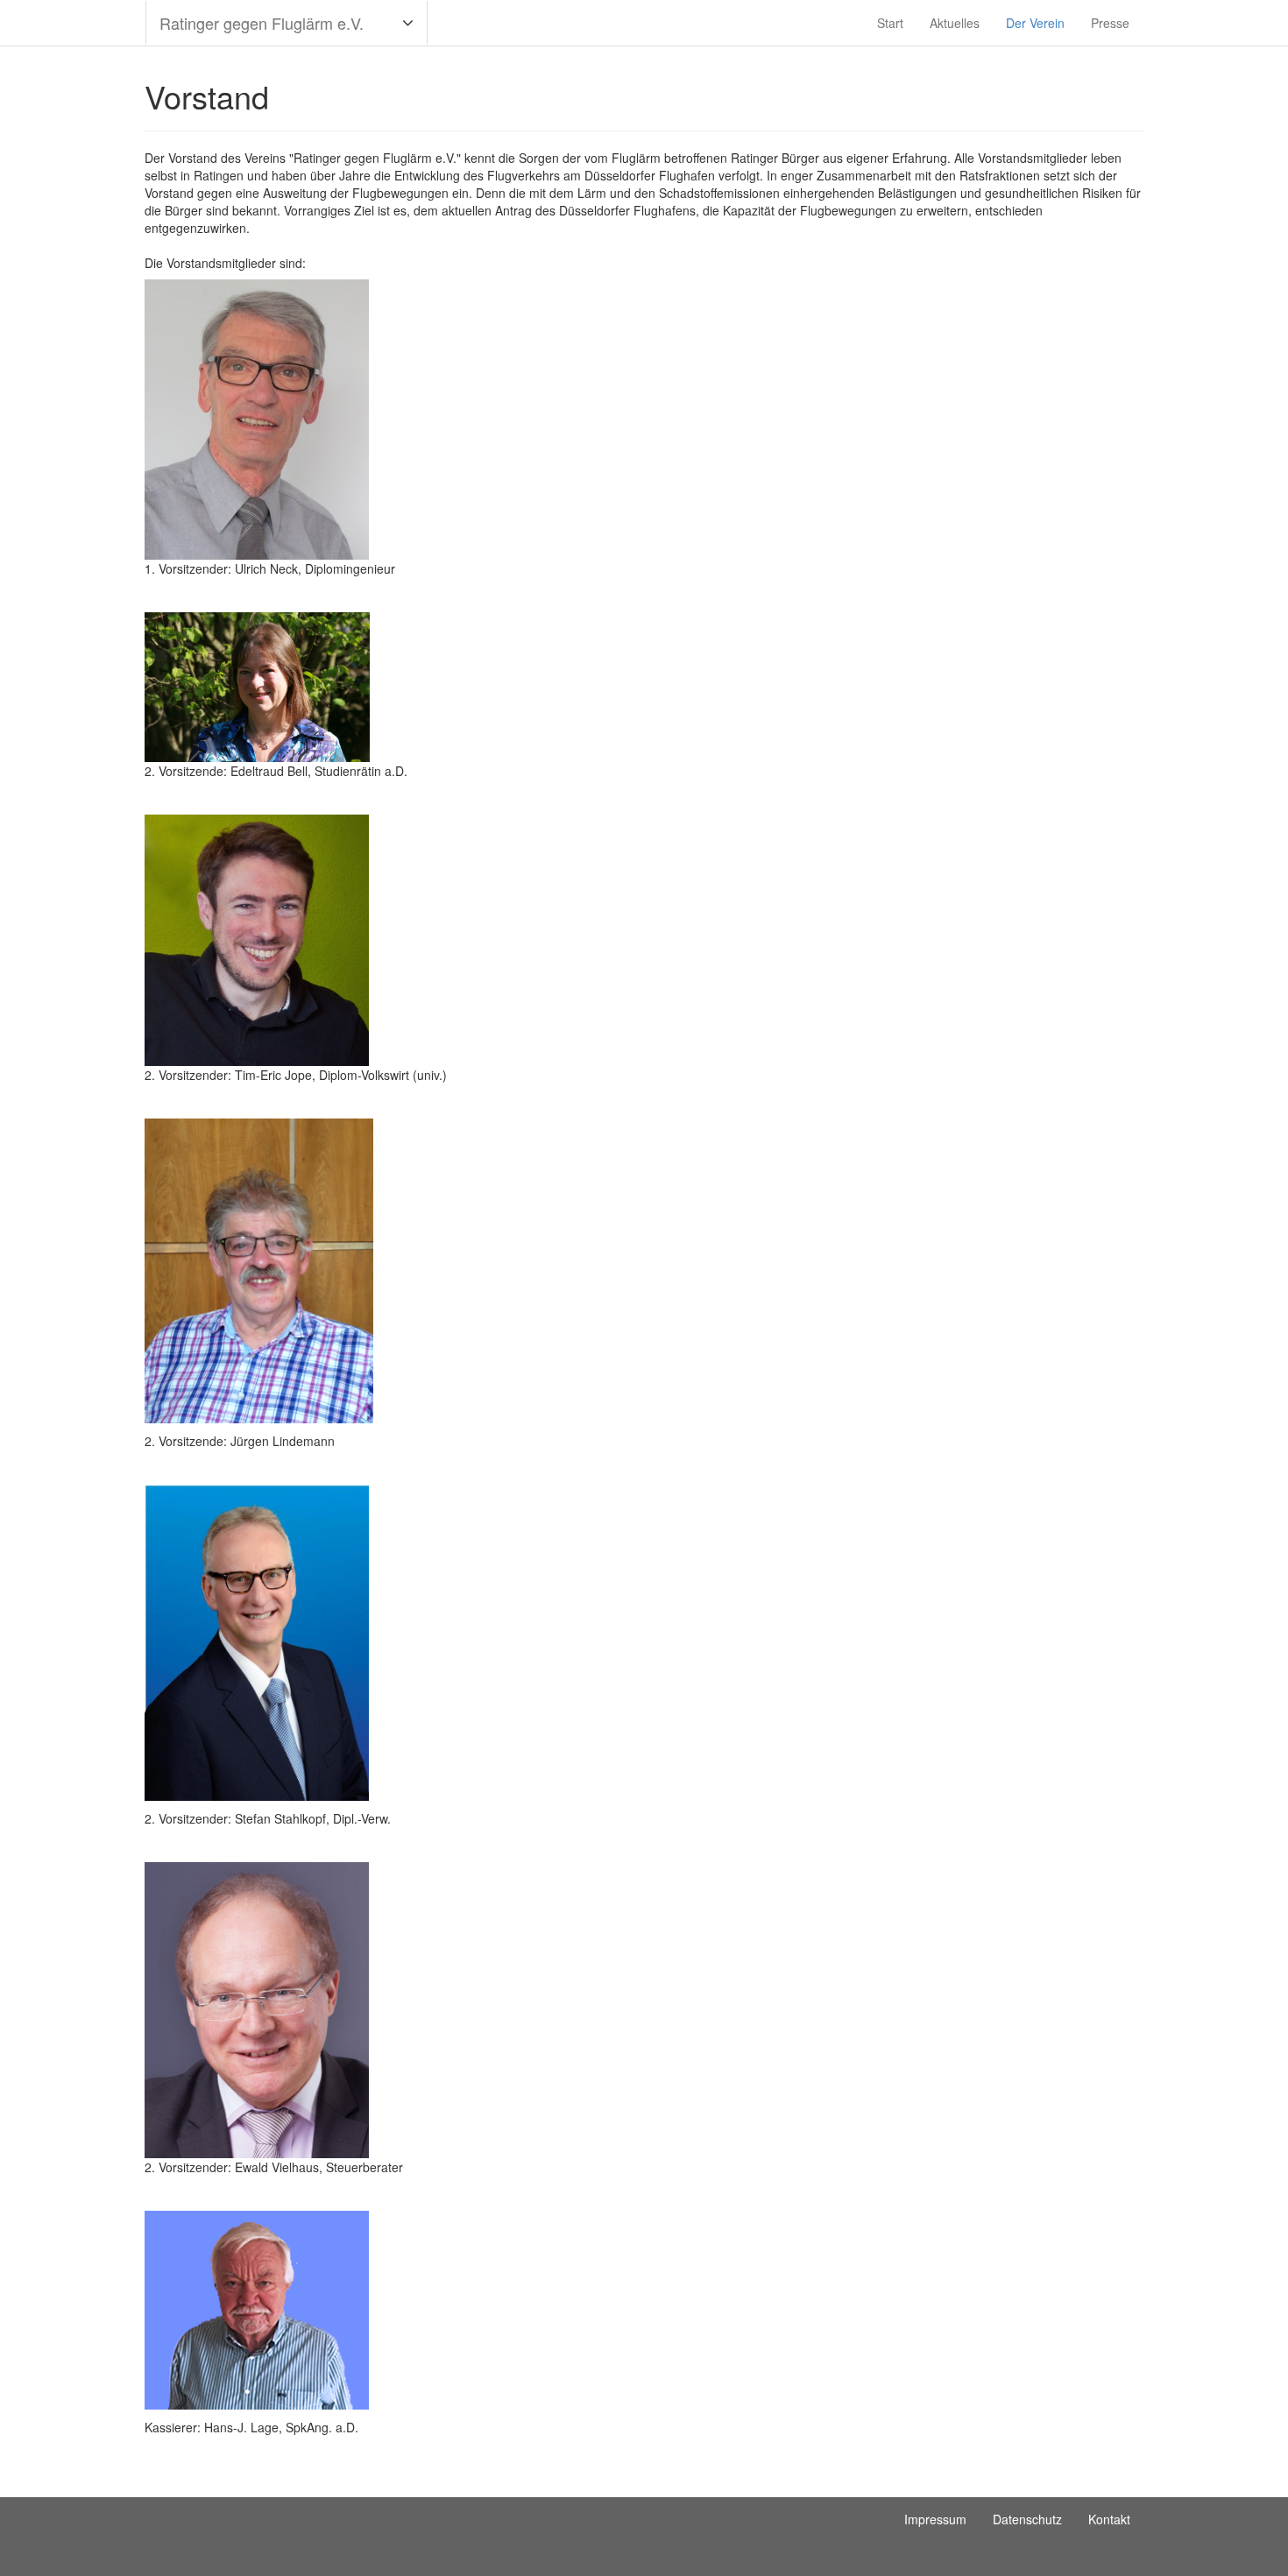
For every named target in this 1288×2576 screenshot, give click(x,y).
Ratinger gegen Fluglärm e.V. (262, 23)
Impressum (935, 2519)
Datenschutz (1027, 2519)
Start (890, 23)
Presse (1110, 23)
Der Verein (1035, 23)
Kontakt (1109, 2519)
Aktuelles (955, 23)
